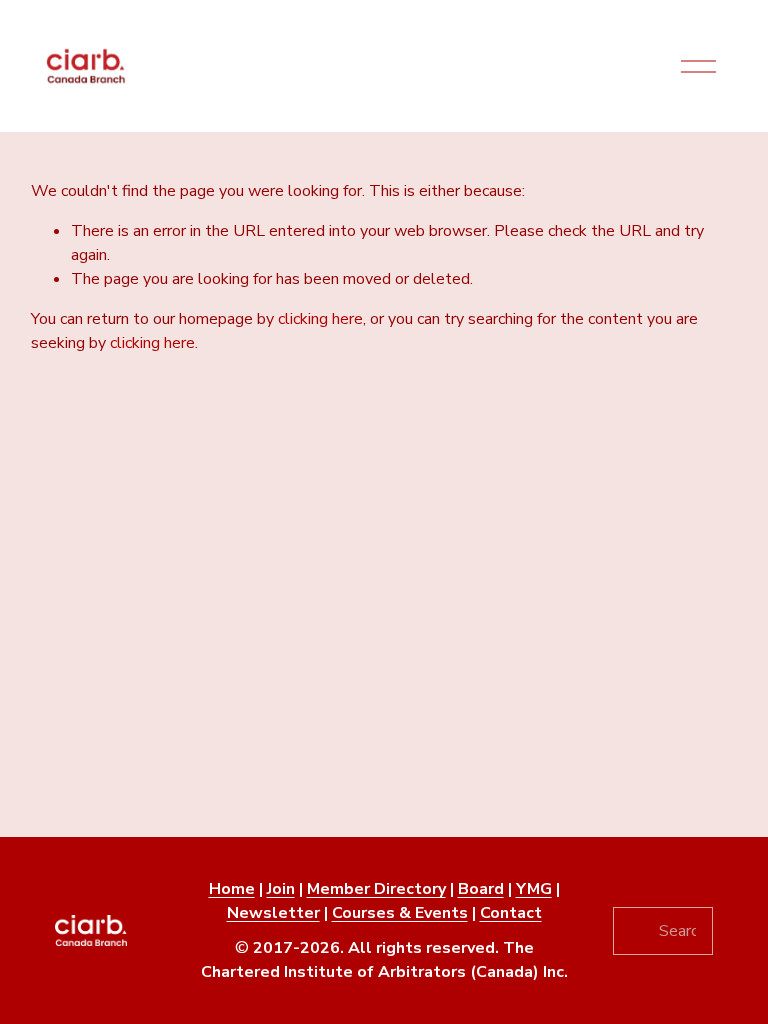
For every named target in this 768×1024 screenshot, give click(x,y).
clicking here (320, 319)
